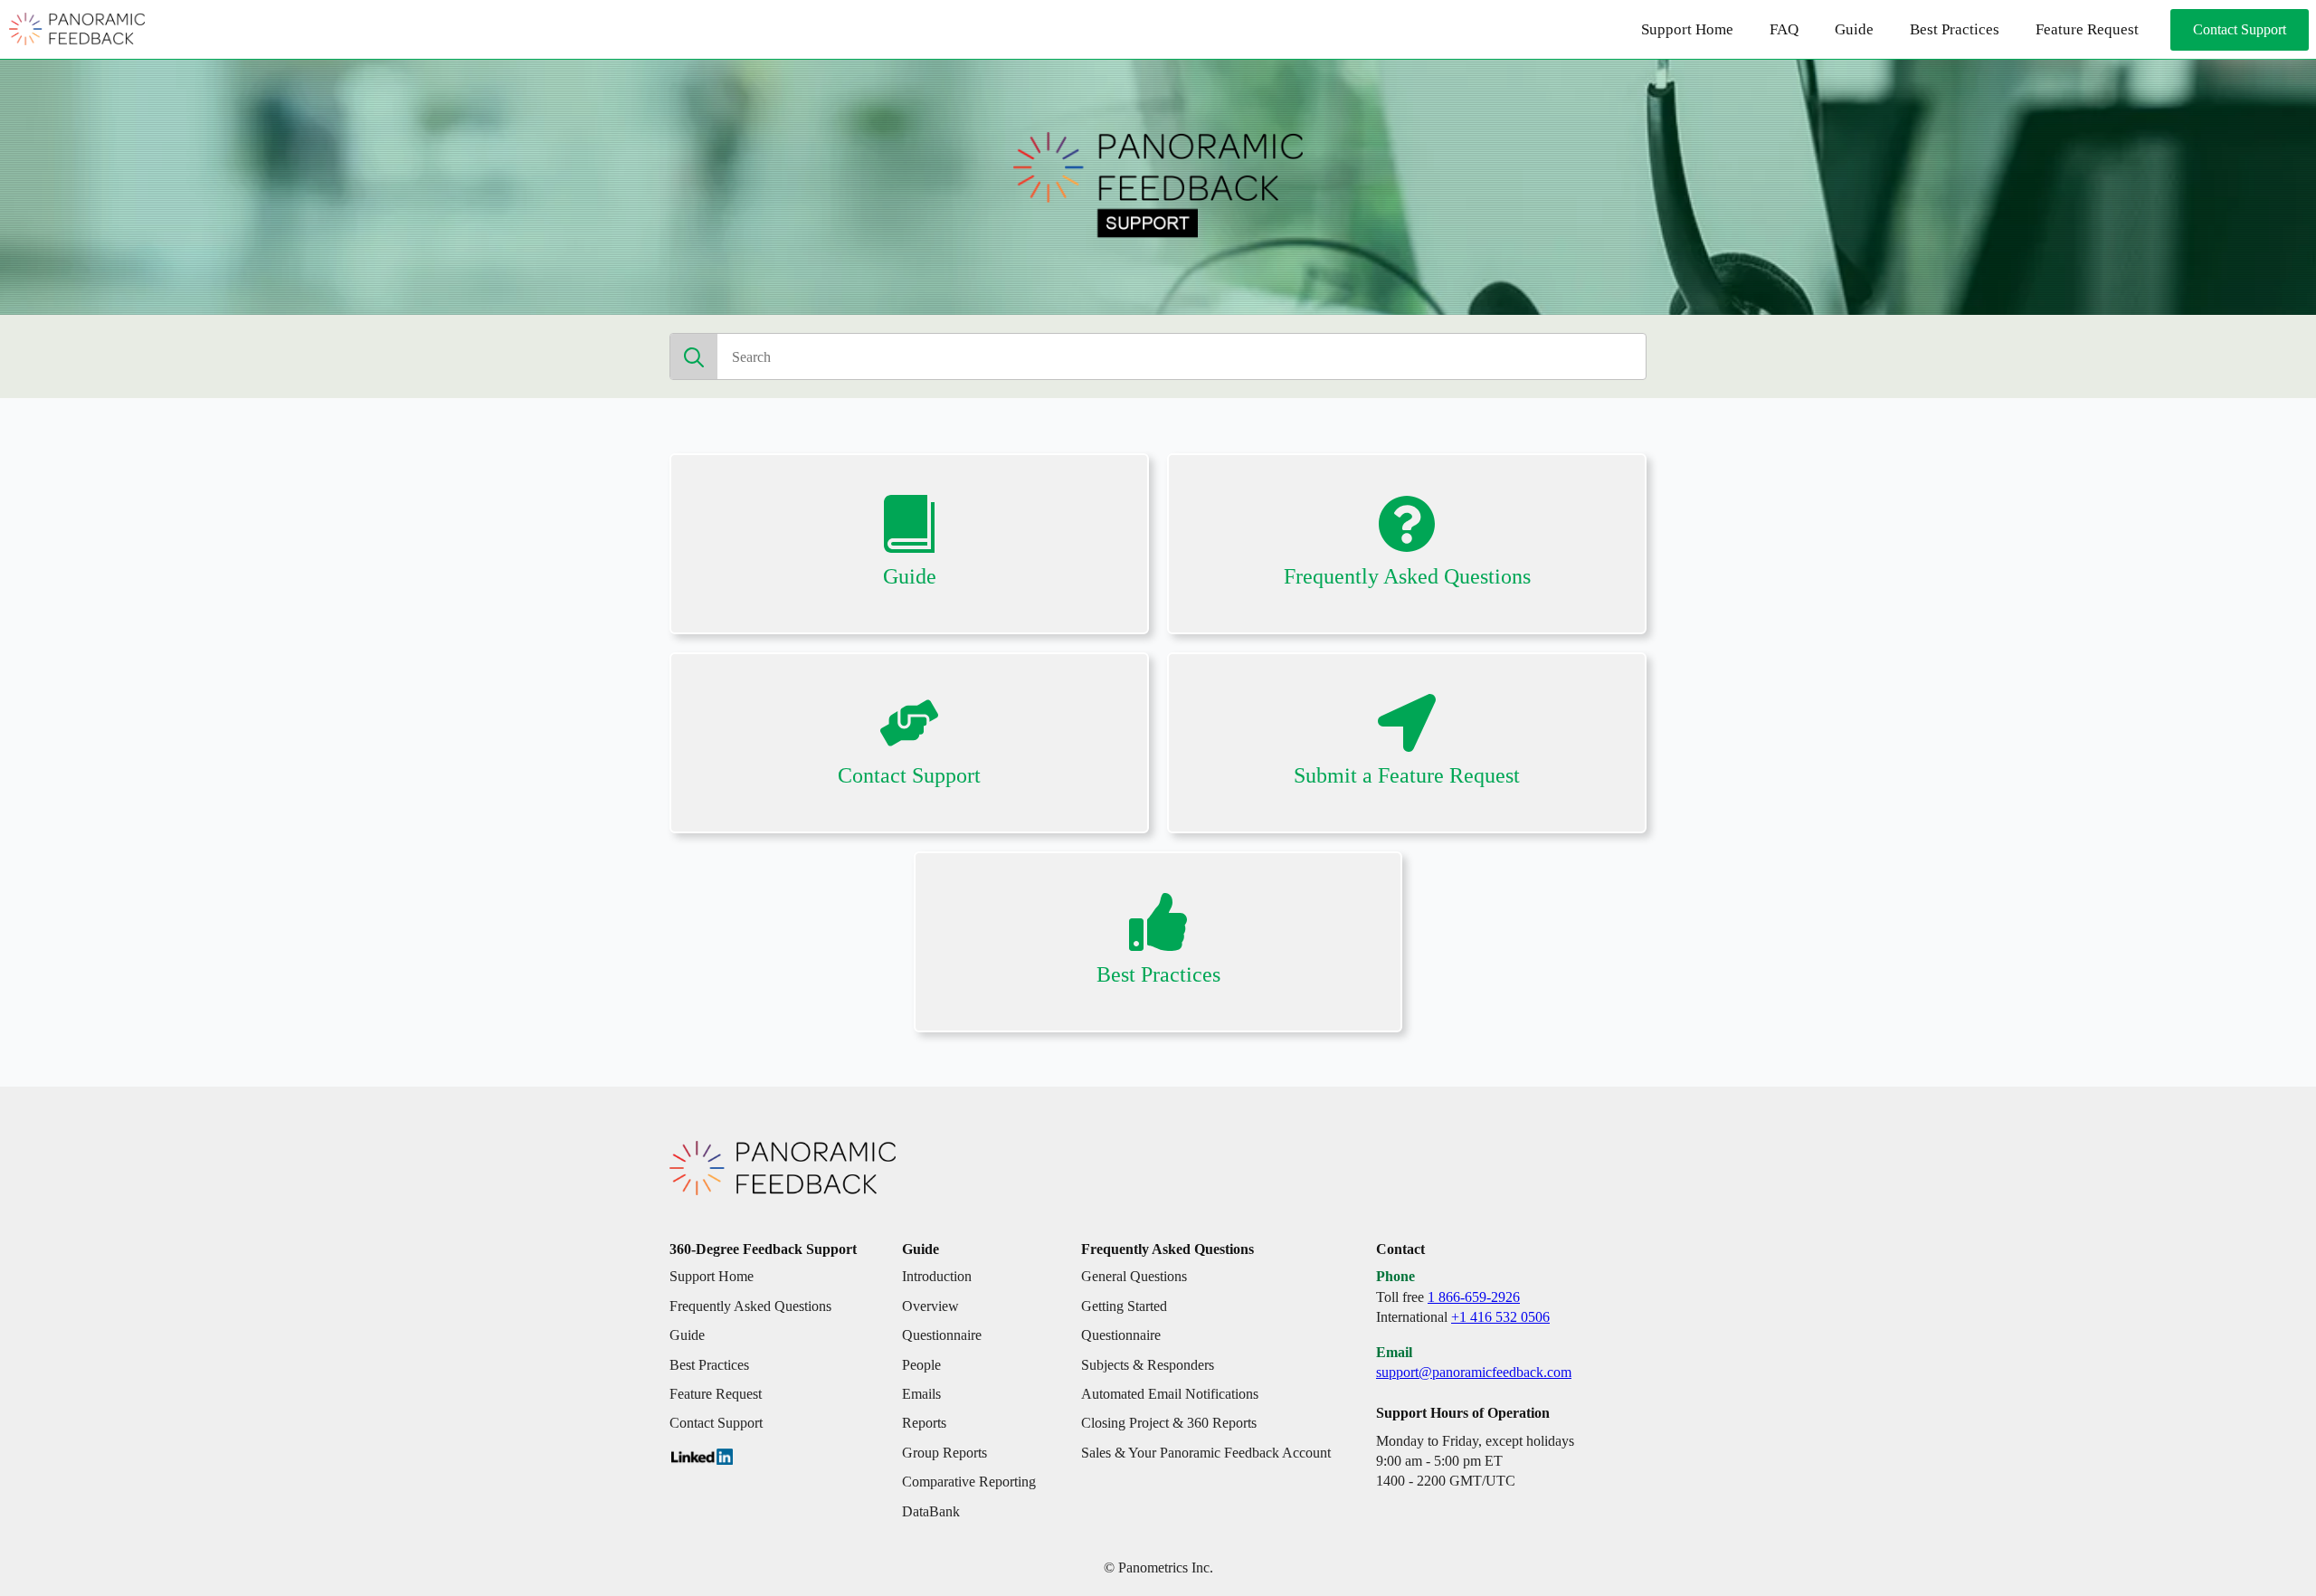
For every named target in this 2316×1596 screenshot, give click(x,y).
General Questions (1134, 1276)
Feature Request (2087, 29)
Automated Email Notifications (1170, 1394)
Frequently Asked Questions (750, 1306)
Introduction (937, 1276)
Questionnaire (942, 1335)
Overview (930, 1306)
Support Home (1687, 29)
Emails (921, 1394)
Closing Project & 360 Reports (1169, 1423)
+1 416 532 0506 (1500, 1317)
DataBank (931, 1511)
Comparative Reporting (969, 1482)
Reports (924, 1423)
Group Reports (944, 1453)
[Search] (694, 357)
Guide (1854, 29)
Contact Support (716, 1423)
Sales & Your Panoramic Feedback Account (1206, 1453)
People (921, 1365)
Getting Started (1124, 1306)
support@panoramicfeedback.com (1474, 1372)
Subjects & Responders (1148, 1365)
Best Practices (1955, 29)
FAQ (1784, 29)
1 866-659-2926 (1474, 1297)
